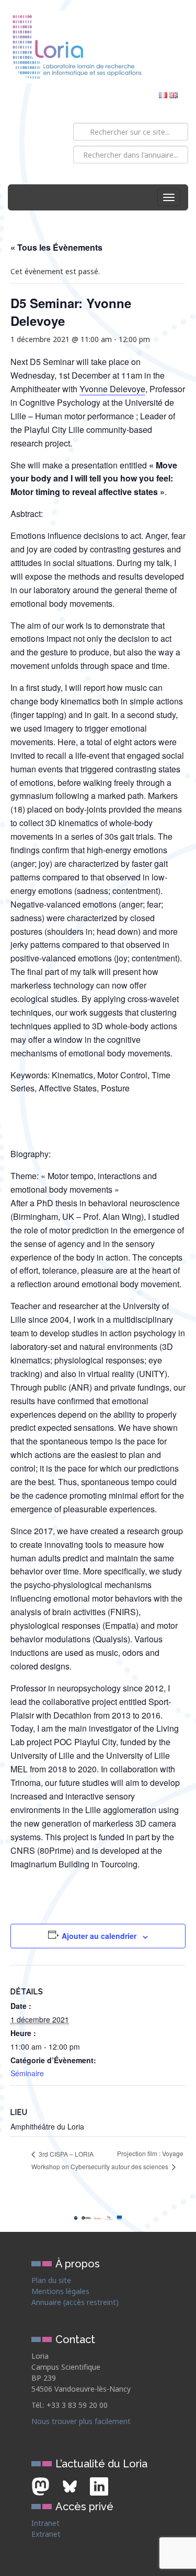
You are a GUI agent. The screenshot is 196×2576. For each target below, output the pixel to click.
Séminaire (27, 2073)
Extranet (46, 2534)
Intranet (45, 2523)
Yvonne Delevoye (112, 389)
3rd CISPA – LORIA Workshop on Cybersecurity (71, 2160)
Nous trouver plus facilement (81, 2421)
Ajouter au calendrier (99, 1936)
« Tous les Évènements (56, 247)
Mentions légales (60, 2291)
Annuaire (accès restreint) (75, 2302)
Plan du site (51, 2280)
